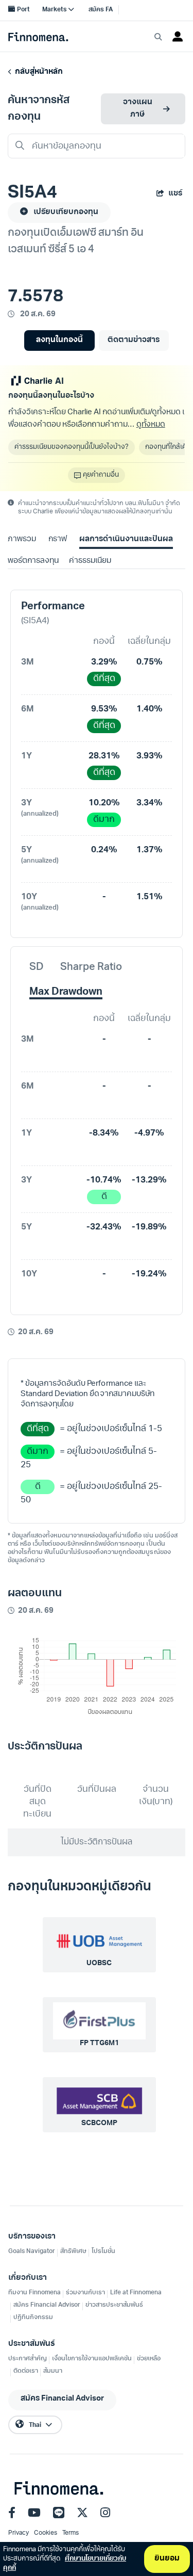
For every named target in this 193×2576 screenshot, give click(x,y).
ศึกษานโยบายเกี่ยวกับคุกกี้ (65, 2563)
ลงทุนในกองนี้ (59, 340)
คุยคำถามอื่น (101, 475)
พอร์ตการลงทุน (33, 561)
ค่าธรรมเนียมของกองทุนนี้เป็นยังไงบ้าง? (72, 447)
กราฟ (58, 539)
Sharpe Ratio (91, 967)
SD (37, 967)
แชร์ (175, 194)
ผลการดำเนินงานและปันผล (126, 539)
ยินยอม (167, 2559)
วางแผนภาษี (138, 109)
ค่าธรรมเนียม (90, 561)
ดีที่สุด (104, 679)
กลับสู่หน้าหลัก (37, 72)
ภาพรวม (22, 539)
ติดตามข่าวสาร (134, 340)
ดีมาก (104, 820)
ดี (104, 1197)
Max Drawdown (66, 992)
